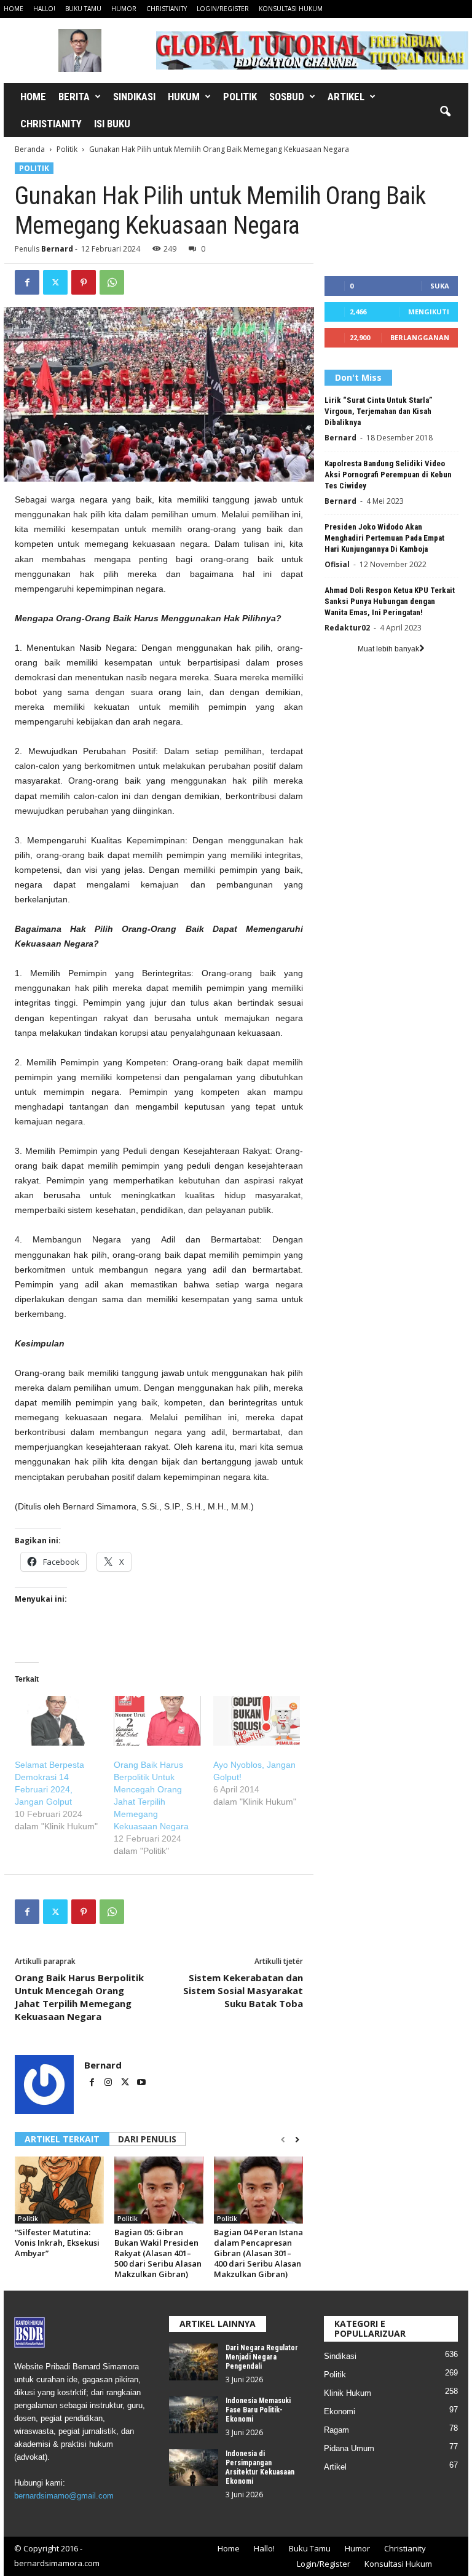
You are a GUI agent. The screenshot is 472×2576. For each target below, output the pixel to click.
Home (14, 9)
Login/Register (223, 9)
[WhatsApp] (112, 282)
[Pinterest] (84, 282)
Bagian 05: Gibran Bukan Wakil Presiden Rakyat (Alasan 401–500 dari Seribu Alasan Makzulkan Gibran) (158, 2253)
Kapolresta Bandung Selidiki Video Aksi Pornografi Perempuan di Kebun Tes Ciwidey (388, 475)
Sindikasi (134, 97)
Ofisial (337, 564)
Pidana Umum (349, 2448)
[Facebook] (27, 282)
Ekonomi (340, 2411)
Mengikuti (429, 312)
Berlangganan (420, 337)
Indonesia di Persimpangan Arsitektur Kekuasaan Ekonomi (260, 2467)
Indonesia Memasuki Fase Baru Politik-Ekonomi (258, 2410)
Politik (240, 97)
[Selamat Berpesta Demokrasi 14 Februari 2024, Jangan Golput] (58, 1721)
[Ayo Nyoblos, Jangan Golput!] (257, 1721)
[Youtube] (141, 2083)
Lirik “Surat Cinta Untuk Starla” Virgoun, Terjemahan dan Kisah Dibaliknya (378, 411)
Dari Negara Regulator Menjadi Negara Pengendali (262, 2357)
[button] (445, 112)
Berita (74, 97)
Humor (124, 9)
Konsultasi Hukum (291, 9)
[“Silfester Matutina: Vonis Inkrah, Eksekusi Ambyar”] (59, 2190)
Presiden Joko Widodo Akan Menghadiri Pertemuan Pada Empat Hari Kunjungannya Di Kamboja (384, 538)
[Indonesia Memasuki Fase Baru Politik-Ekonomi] (194, 2415)
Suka (440, 286)
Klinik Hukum (348, 2393)
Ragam (336, 2430)
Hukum (184, 97)
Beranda (30, 149)
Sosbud (287, 97)
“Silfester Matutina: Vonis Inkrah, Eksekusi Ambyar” (57, 2243)
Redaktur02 (347, 628)
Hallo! (44, 9)
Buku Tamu (83, 9)
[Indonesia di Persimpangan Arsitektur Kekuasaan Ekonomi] (194, 2468)
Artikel (346, 97)
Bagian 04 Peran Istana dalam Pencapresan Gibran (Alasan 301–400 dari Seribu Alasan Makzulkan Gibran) (258, 2253)
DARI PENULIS (147, 2139)
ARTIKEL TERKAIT (62, 2139)
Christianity (167, 9)
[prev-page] (283, 2140)
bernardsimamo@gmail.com (64, 2496)
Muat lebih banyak (388, 649)
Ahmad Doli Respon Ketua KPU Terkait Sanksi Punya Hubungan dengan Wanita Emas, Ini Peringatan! (390, 601)
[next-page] (297, 2140)
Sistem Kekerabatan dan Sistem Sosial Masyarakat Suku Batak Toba (243, 1990)
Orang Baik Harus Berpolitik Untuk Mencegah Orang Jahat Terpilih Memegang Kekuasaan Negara (79, 1997)
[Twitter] (55, 282)
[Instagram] (109, 2083)
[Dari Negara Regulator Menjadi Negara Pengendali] (194, 2362)
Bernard (57, 249)
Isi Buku (112, 124)
